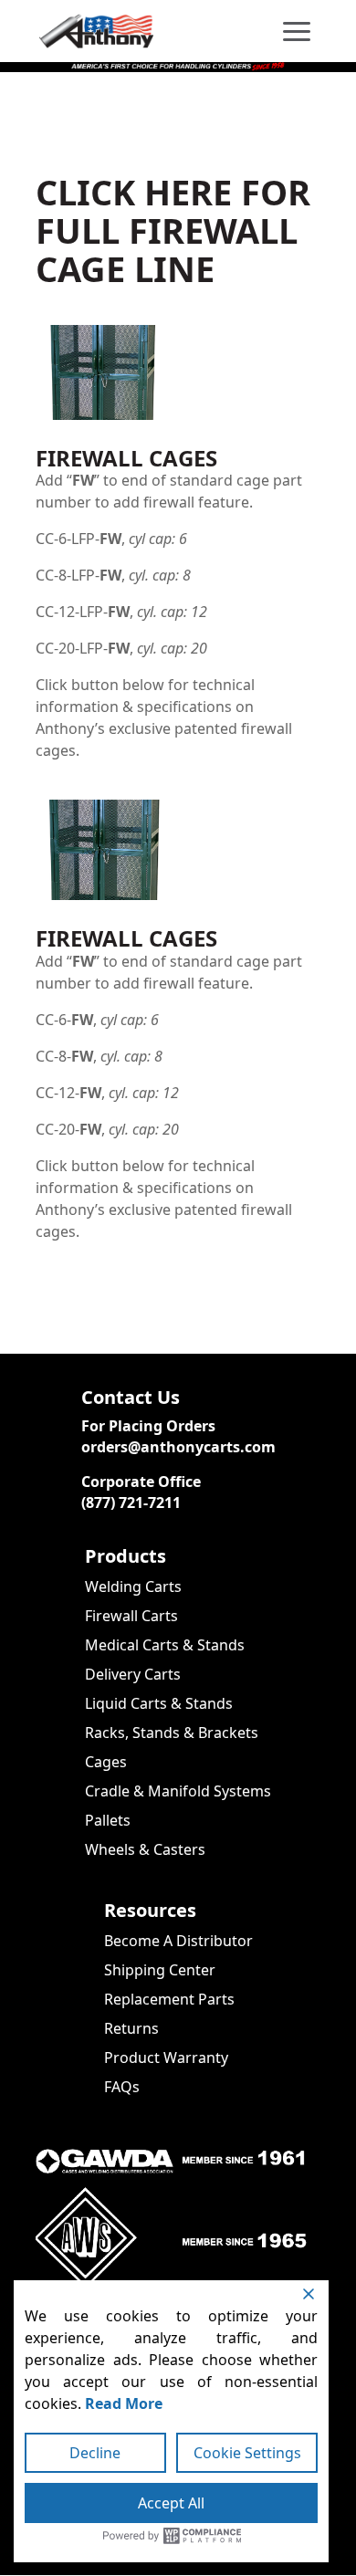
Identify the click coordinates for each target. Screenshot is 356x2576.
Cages (106, 1762)
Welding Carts (133, 1586)
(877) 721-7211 (131, 1503)
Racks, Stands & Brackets (172, 1733)
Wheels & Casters (145, 1849)
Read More (124, 2403)
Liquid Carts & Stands (159, 1703)
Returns (131, 2028)
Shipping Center (160, 1970)
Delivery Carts (133, 1674)
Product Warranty (166, 2058)
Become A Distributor (178, 1941)
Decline (95, 2453)
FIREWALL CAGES (126, 458)
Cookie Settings (247, 2453)
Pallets (108, 1820)
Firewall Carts (131, 1616)
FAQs (122, 2087)
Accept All (171, 2503)
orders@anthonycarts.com (178, 1447)
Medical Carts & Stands (165, 1645)
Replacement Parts (169, 1999)
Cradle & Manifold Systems (178, 1791)
